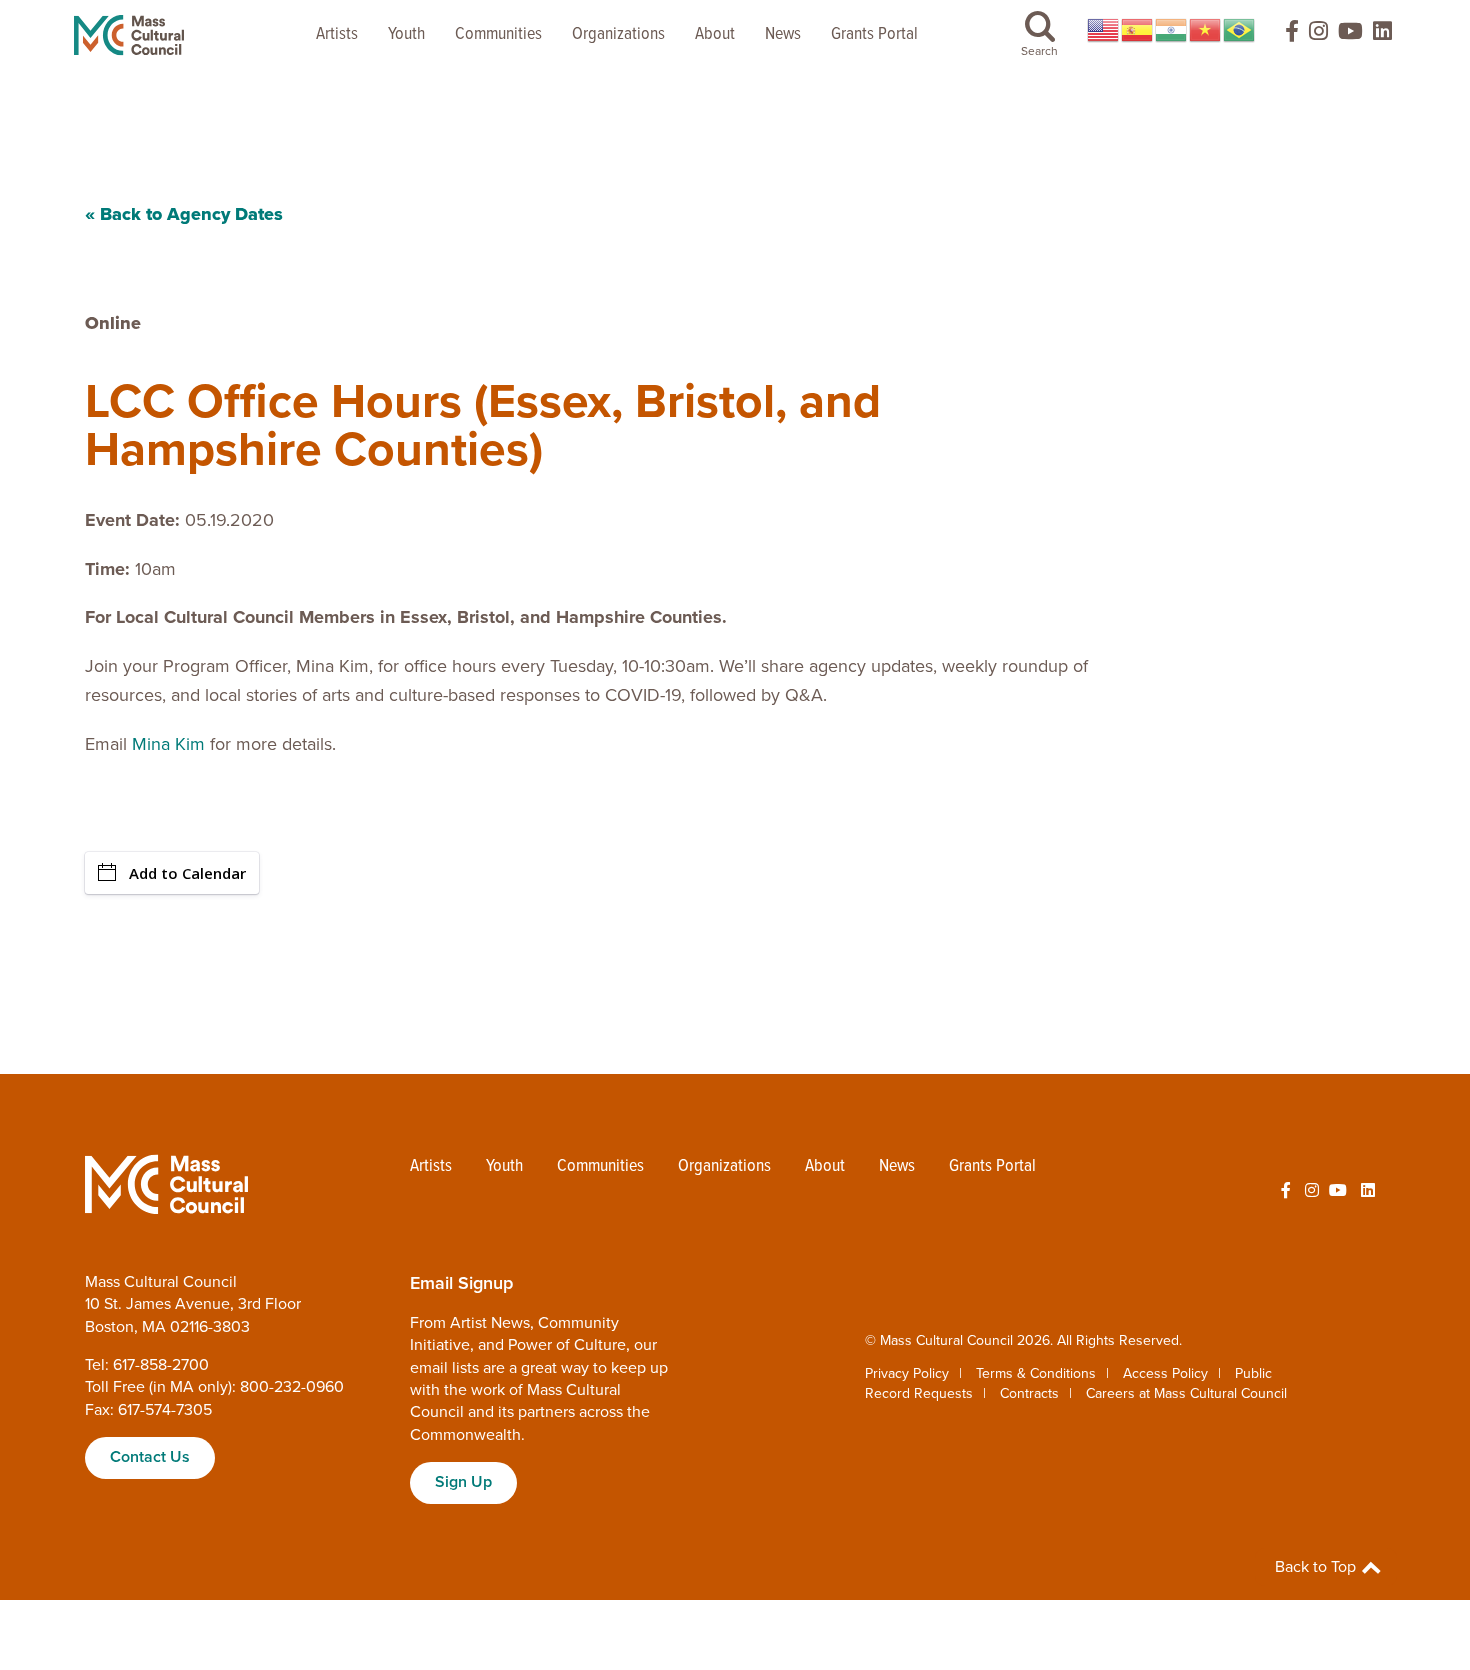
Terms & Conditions (1036, 1373)
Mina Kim (171, 744)
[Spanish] (1138, 30)
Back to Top (1317, 1567)
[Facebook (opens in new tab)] (1283, 35)
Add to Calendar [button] (187, 873)
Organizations (618, 34)
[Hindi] (1172, 30)
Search (1039, 51)
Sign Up (463, 1482)
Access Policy (1165, 1373)
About (715, 34)
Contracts (1029, 1393)
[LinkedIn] (1382, 35)
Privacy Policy (907, 1373)
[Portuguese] (1240, 30)
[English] (1104, 30)
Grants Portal (874, 34)
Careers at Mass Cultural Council (1186, 1393)
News (783, 34)
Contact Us (150, 1457)
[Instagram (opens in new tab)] (1318, 35)
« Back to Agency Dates (184, 214)
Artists (337, 34)
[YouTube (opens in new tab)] (1350, 35)
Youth (406, 34)
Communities (498, 34)
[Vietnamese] (1206, 30)
